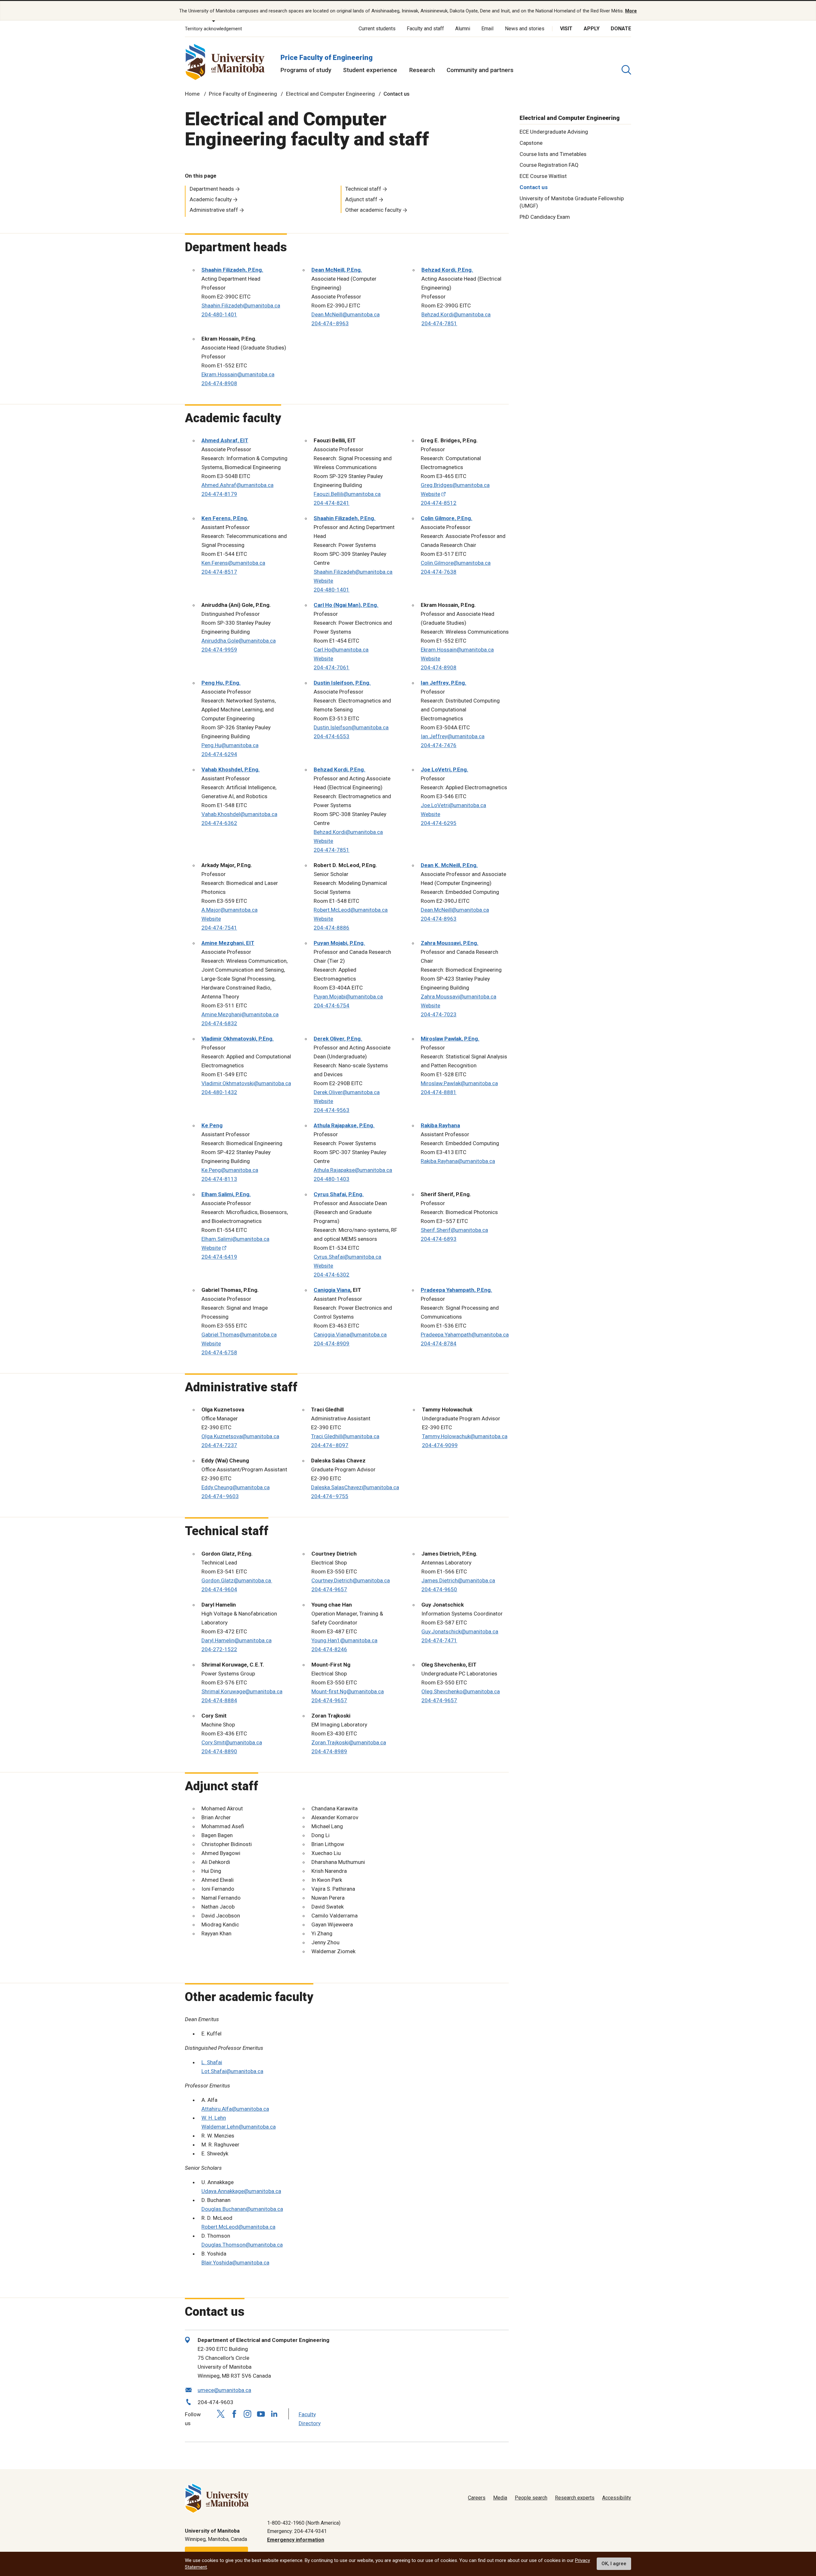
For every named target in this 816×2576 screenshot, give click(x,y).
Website (430, 494)
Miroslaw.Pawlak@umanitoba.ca (459, 1083)
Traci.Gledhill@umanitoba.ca (345, 1436)
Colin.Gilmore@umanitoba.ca (456, 563)
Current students (377, 29)
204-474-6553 (331, 736)
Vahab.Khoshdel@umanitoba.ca (239, 814)
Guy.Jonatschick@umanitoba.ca (460, 1631)
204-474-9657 (329, 1589)
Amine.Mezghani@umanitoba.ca (240, 1014)
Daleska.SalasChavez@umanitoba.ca (355, 1487)
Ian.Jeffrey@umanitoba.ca (453, 736)
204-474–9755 (330, 1496)
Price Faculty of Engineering (327, 58)
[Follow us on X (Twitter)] (221, 2414)
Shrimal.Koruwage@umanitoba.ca (242, 1691)
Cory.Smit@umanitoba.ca (232, 1742)
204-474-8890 (219, 1751)
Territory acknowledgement (213, 29)
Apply (592, 29)
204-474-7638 (439, 572)
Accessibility (617, 2498)
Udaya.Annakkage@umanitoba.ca (241, 2191)
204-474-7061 (331, 667)
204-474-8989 (329, 1751)
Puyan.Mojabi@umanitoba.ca (348, 997)
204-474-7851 (439, 323)
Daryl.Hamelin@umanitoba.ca (237, 1640)
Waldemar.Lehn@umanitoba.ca (239, 2127)
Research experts (575, 2498)
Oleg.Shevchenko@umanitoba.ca (461, 1691)
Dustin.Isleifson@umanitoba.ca (351, 727)
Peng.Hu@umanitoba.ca (230, 745)
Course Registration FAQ (549, 165)
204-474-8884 (219, 1700)
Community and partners (480, 70)
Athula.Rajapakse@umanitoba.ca (353, 1170)
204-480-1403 (331, 1179)
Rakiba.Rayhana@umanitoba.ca (458, 1161)
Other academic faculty (373, 210)
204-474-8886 (331, 928)
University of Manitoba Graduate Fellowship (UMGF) (572, 202)
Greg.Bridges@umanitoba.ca (455, 485)
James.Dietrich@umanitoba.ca (458, 1580)
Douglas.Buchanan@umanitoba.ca (242, 2209)
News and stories (525, 29)
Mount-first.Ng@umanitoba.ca (348, 1691)
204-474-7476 (439, 745)
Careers (477, 2498)
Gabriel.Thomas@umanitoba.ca (239, 1335)
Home (192, 94)
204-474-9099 (440, 1445)
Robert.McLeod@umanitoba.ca (351, 910)
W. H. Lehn (214, 2118)
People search (531, 2498)
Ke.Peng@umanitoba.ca (230, 1170)
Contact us (534, 187)
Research (422, 70)
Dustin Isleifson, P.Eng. (342, 683)
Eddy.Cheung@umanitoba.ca (236, 1487)
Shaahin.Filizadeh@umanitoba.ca (241, 305)
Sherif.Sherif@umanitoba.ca (454, 1230)
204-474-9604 (219, 1589)
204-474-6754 (331, 1005)
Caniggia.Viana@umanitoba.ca (350, 1335)
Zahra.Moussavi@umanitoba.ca (459, 997)
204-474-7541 (219, 928)
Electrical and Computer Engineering (330, 94)
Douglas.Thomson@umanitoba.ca (242, 2245)
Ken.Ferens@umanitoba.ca (233, 563)
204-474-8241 (331, 503)
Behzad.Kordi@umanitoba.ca (456, 314)
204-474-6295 (439, 823)
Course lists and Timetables (553, 154)
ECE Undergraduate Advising (554, 131)
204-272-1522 (219, 1649)
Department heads (212, 189)
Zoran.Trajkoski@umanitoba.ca (349, 1742)
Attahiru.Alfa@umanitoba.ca (235, 2109)
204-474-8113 (219, 1179)
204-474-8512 (439, 503)
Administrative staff (214, 210)
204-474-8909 (331, 1343)
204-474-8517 (219, 572)
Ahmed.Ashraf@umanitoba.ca (237, 485)
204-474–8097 (330, 1445)
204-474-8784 (439, 1343)
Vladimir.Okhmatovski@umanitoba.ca (246, 1083)
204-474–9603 (220, 1496)
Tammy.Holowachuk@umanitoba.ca (465, 1436)
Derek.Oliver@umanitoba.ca (347, 1092)
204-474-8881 (439, 1092)
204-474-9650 (439, 1589)
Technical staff (363, 189)
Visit (566, 29)
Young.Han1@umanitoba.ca (344, 1640)
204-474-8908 (219, 383)
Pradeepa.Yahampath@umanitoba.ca (465, 1335)
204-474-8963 (439, 919)
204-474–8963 (330, 323)
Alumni (463, 29)
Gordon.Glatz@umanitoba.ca (237, 1580)
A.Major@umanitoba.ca (229, 910)
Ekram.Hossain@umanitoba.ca (238, 374)
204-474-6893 (439, 1239)
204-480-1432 (219, 1092)
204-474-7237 (219, 1445)
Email (487, 29)
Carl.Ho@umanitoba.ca (341, 650)
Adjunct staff (361, 199)
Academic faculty (211, 199)
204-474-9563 (331, 1110)
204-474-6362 (219, 823)
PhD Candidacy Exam (545, 217)
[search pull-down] (626, 70)
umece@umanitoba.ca (224, 2390)
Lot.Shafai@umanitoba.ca (232, 2071)
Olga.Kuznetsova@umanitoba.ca (240, 1436)
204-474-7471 (439, 1640)
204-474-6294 (219, 754)
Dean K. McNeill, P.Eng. (449, 865)
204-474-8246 (329, 1649)
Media (500, 2498)
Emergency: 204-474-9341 (297, 2531)
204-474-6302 (331, 1275)
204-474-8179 (219, 494)
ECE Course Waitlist (543, 176)
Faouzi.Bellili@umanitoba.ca (347, 494)
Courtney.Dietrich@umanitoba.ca (351, 1580)
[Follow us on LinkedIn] (274, 2413)
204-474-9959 (219, 650)
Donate (621, 29)
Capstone (531, 143)
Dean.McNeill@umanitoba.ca (346, 314)
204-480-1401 (219, 314)
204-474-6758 (219, 1352)
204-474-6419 (219, 1257)
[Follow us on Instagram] (248, 2414)
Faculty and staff (425, 29)
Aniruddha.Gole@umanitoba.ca (239, 641)
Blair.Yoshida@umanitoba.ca (235, 2263)
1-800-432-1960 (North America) (304, 2523)
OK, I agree (614, 2564)
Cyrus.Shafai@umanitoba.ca (347, 1257)
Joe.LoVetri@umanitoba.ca (453, 805)
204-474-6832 (219, 1023)
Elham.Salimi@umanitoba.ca (235, 1239)
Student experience (370, 70)
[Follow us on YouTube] (261, 2413)
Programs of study (306, 70)
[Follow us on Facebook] (234, 2414)
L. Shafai (212, 2062)
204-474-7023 (439, 1014)
